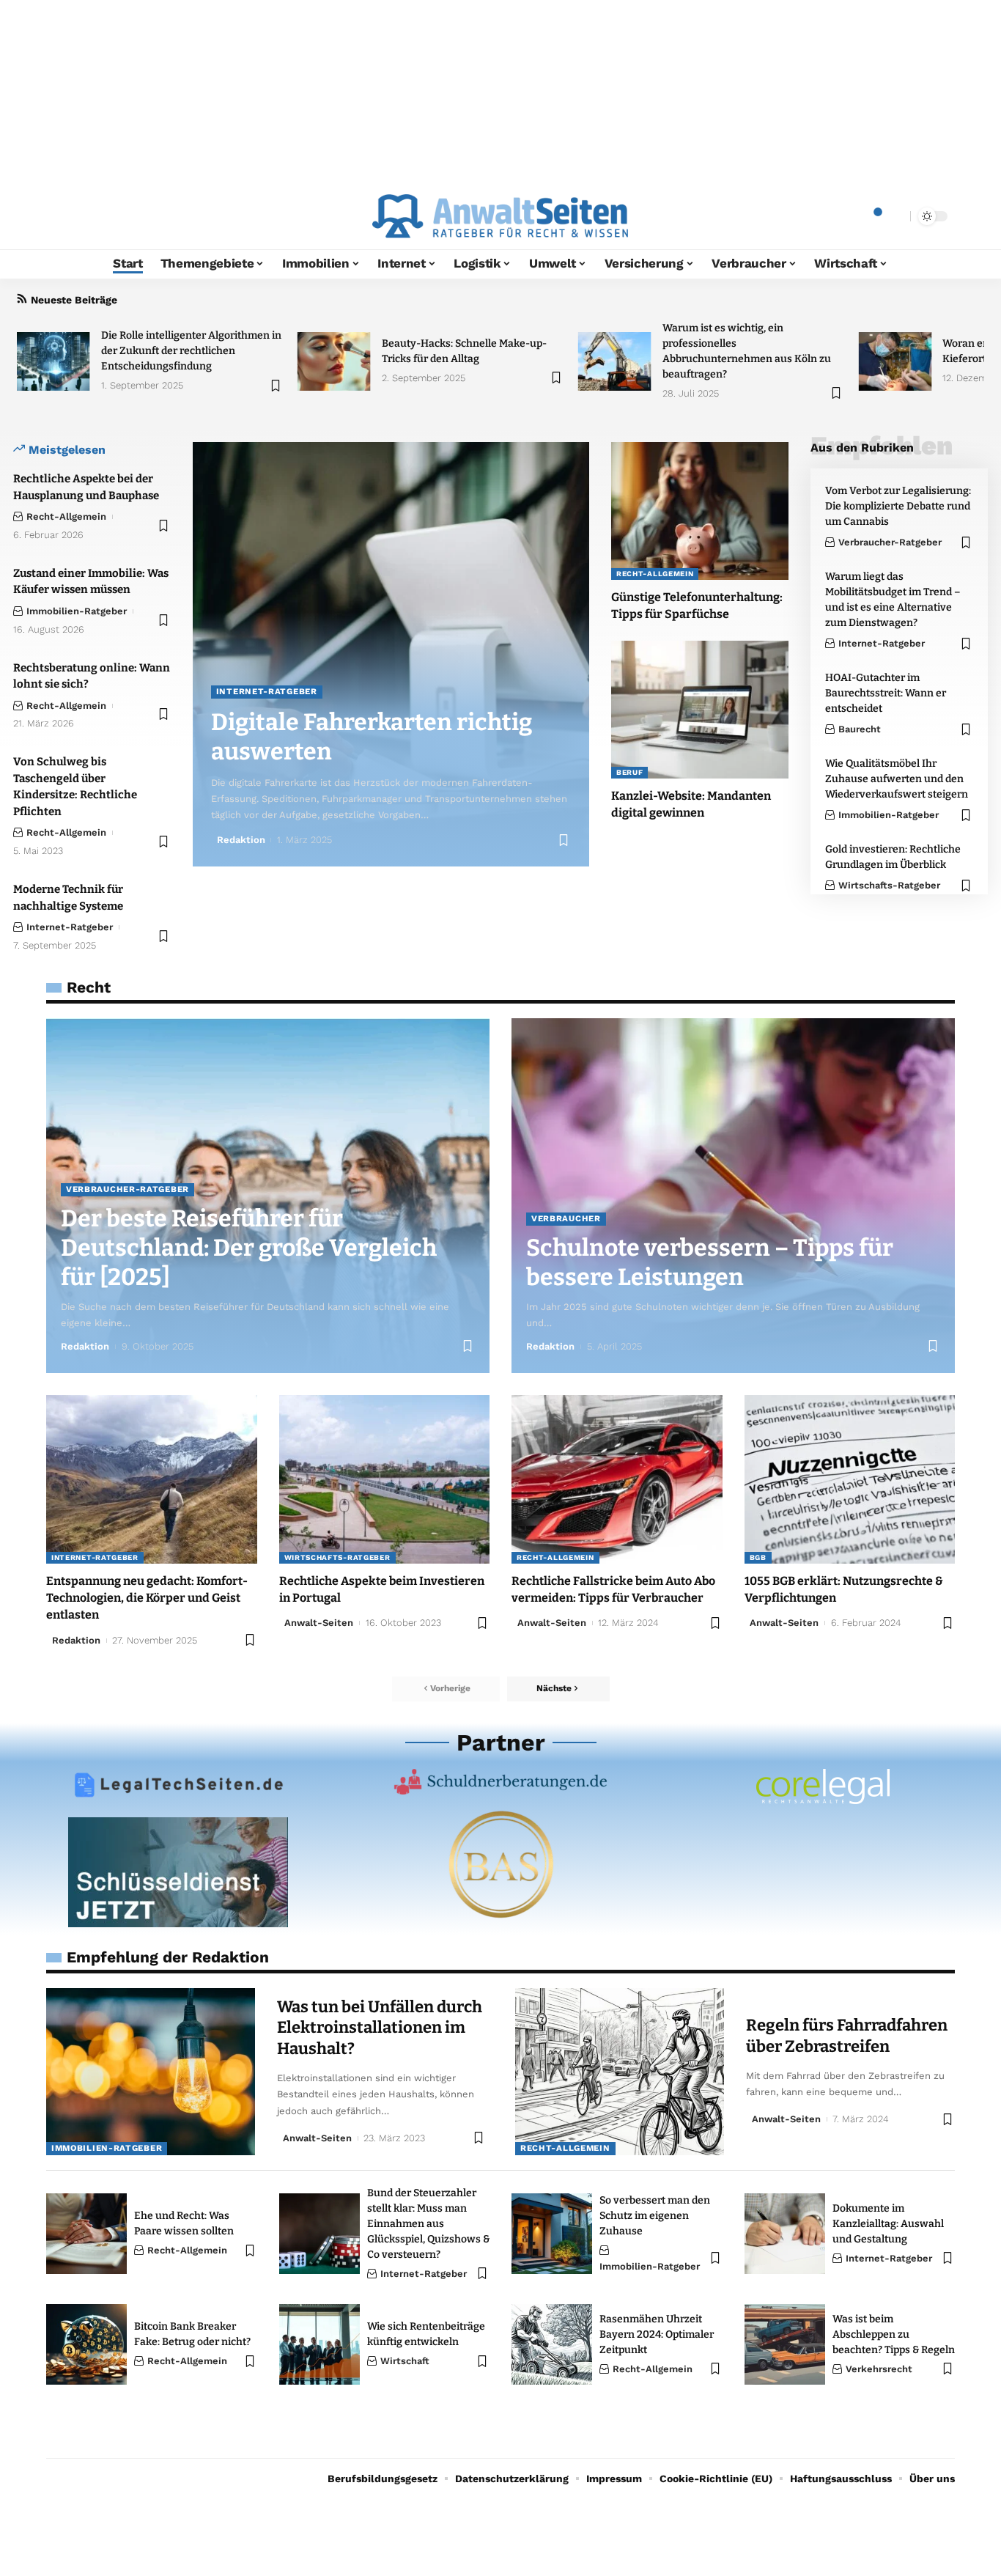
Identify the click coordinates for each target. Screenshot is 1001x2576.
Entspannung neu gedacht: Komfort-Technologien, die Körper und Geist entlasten (147, 1598)
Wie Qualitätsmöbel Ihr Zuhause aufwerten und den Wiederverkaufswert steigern (897, 779)
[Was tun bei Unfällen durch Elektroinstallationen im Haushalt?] (151, 2072)
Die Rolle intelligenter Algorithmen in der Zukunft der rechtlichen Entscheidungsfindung (191, 351)
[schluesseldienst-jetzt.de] (178, 1872)
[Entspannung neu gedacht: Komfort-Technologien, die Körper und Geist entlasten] (152, 1479)
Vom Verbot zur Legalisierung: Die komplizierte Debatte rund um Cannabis (898, 506)
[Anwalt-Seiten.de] (500, 216)
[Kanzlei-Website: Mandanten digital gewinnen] (700, 710)
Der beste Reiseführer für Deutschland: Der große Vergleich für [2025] (249, 1248)
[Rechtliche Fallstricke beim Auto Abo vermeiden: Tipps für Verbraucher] (617, 1479)
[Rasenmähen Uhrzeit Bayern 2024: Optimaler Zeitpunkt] (552, 2344)
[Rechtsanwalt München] (823, 1786)
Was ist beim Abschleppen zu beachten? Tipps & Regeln (894, 2334)
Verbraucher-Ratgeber (890, 542)
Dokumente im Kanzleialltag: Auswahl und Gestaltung (888, 2224)
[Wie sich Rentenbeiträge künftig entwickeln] (319, 2344)
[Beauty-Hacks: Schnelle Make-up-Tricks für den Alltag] (334, 361)
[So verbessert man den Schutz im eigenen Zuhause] (552, 2234)
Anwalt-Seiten (319, 1623)
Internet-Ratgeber (70, 927)
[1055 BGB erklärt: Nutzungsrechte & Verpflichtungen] (850, 1479)
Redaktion (241, 840)
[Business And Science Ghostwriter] (500, 1864)
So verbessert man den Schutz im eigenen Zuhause (655, 2216)
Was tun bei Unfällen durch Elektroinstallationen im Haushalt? (380, 2028)
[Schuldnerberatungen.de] (500, 1782)
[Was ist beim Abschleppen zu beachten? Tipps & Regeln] (785, 2344)
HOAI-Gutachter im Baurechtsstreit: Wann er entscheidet (886, 693)
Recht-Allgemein (66, 516)
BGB (758, 1557)
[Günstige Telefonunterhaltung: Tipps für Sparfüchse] (700, 511)
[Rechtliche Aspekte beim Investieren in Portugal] (385, 1479)
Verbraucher (566, 1218)
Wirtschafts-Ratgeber (889, 885)
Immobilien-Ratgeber (77, 611)
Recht (89, 987)
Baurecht (860, 729)
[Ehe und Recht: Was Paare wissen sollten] (86, 2234)
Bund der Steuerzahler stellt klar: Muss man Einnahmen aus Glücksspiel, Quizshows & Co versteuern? (428, 2224)
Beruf (630, 772)
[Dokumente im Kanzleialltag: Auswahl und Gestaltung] (785, 2234)
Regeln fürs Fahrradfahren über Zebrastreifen (847, 2036)
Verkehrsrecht (879, 2369)
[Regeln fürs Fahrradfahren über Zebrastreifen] (620, 2072)
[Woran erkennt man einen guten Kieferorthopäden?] (895, 361)
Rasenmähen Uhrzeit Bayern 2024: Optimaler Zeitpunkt (657, 2334)
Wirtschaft (405, 2361)
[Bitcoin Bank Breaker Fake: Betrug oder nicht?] (86, 2344)
